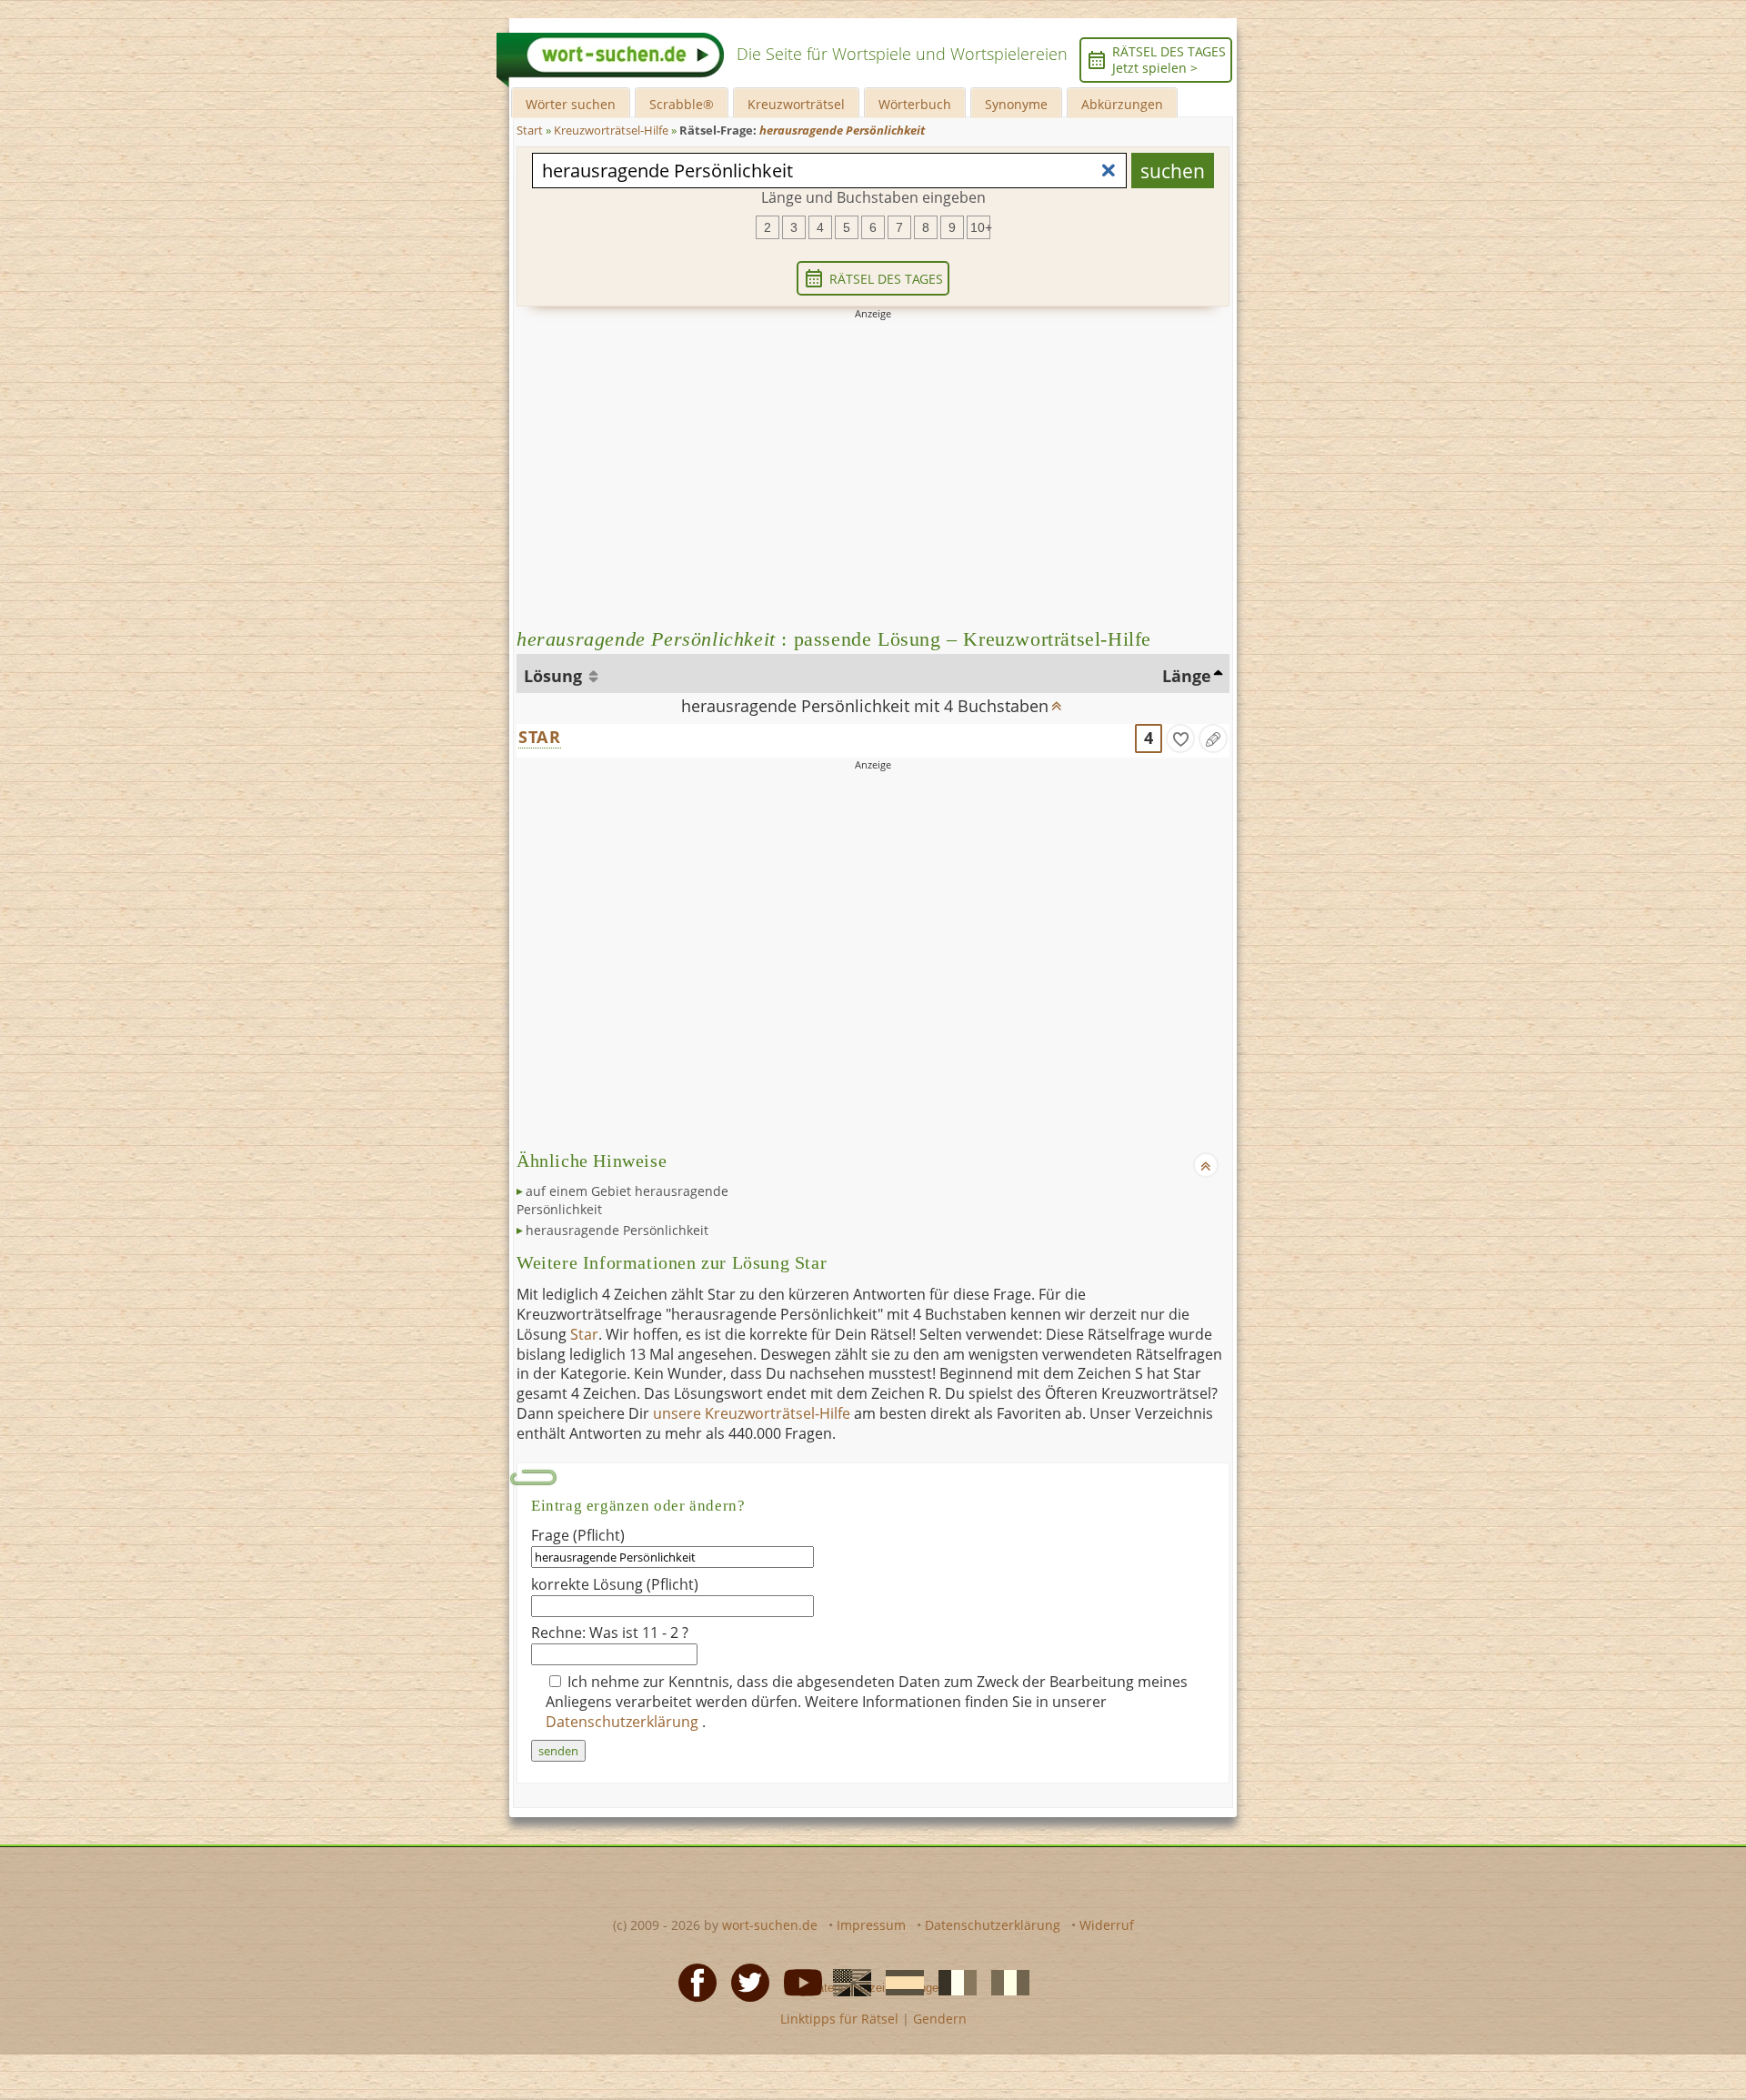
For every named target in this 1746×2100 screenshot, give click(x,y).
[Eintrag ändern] (1213, 739)
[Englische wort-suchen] (847, 1982)
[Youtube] (798, 1982)
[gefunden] (1180, 739)
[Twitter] (745, 1982)
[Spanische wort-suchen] (899, 1982)
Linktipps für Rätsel (839, 2019)
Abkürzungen (1122, 104)
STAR (540, 737)
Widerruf (1107, 1925)
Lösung (555, 676)
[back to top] (1057, 700)
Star (584, 1334)
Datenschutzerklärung (624, 1722)
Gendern (940, 2019)
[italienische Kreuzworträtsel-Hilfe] (1005, 1982)
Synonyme (1016, 104)
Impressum (871, 1925)
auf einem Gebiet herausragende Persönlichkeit (622, 1200)
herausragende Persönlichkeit (617, 1230)
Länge (1187, 676)
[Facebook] (692, 1982)
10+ (980, 227)
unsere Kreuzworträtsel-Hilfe (752, 1413)
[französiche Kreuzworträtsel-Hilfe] (952, 1982)
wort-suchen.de (770, 1925)
